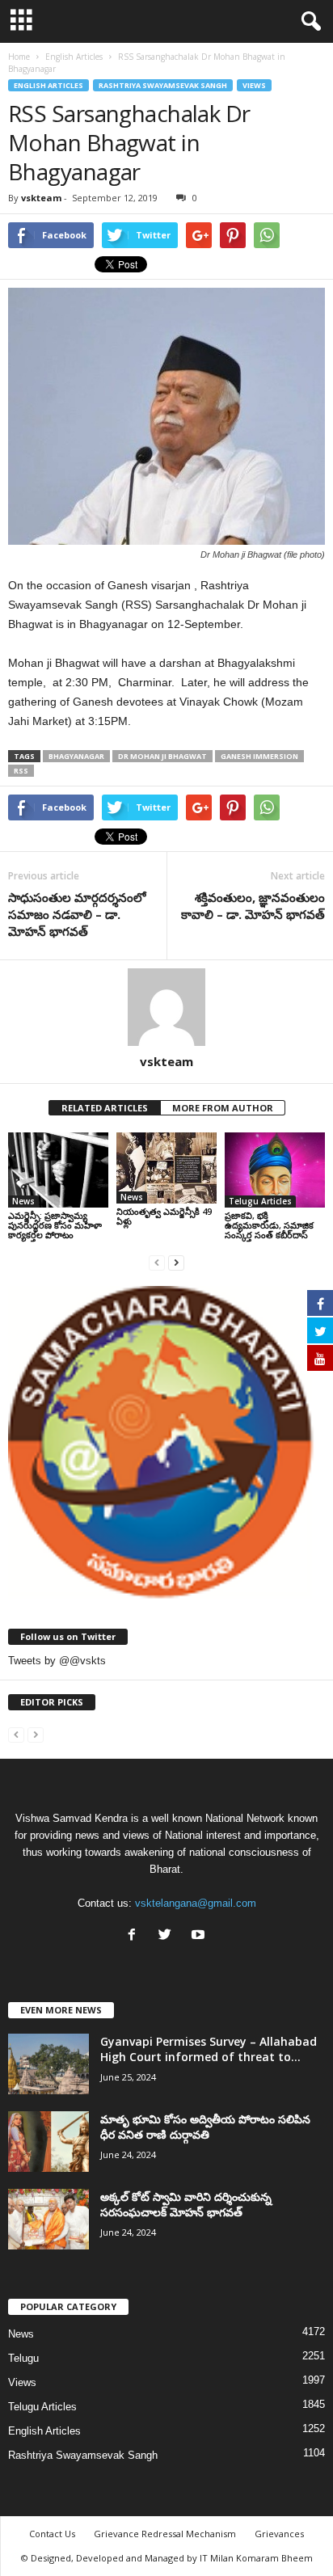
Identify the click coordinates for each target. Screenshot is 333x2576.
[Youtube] (200, 1936)
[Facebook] (135, 1936)
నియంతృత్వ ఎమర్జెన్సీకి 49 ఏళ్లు (164, 1216)
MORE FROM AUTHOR (223, 1108)
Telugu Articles (260, 1201)
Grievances (279, 2534)
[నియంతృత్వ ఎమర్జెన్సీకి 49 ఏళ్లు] (166, 1168)
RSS (21, 771)
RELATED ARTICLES (105, 1108)
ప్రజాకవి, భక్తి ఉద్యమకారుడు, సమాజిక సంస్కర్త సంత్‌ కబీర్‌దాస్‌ (269, 1225)
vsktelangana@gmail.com (196, 1903)
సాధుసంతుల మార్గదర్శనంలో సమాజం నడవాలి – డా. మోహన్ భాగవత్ (77, 914)
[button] (308, 22)
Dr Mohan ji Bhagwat (162, 756)
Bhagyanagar (76, 756)
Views (254, 85)
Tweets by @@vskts (57, 1661)
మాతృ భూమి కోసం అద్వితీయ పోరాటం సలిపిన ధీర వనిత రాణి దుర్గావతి (205, 2127)
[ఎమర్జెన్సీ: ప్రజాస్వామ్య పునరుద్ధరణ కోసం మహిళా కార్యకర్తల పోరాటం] (58, 1170)
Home (19, 57)
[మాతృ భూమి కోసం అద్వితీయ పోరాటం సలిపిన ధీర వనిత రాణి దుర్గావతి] (48, 2142)
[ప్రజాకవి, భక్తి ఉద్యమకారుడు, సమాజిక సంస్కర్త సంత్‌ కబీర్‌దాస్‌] (275, 1170)
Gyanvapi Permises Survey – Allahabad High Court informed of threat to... (209, 2049)
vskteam (41, 198)
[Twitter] (169, 1936)
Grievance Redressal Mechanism (165, 2534)
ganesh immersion (259, 756)
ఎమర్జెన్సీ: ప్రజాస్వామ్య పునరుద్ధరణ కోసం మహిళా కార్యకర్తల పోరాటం (55, 1225)
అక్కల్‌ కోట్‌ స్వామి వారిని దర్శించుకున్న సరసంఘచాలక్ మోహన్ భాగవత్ (186, 2204)
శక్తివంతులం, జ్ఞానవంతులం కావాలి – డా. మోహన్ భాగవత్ (253, 906)
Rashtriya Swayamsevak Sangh (163, 85)
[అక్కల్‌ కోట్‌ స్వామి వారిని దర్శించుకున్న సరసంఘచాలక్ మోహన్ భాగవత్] (48, 2219)
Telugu (23, 2358)
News (23, 1201)
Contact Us (52, 2534)
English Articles (48, 85)
